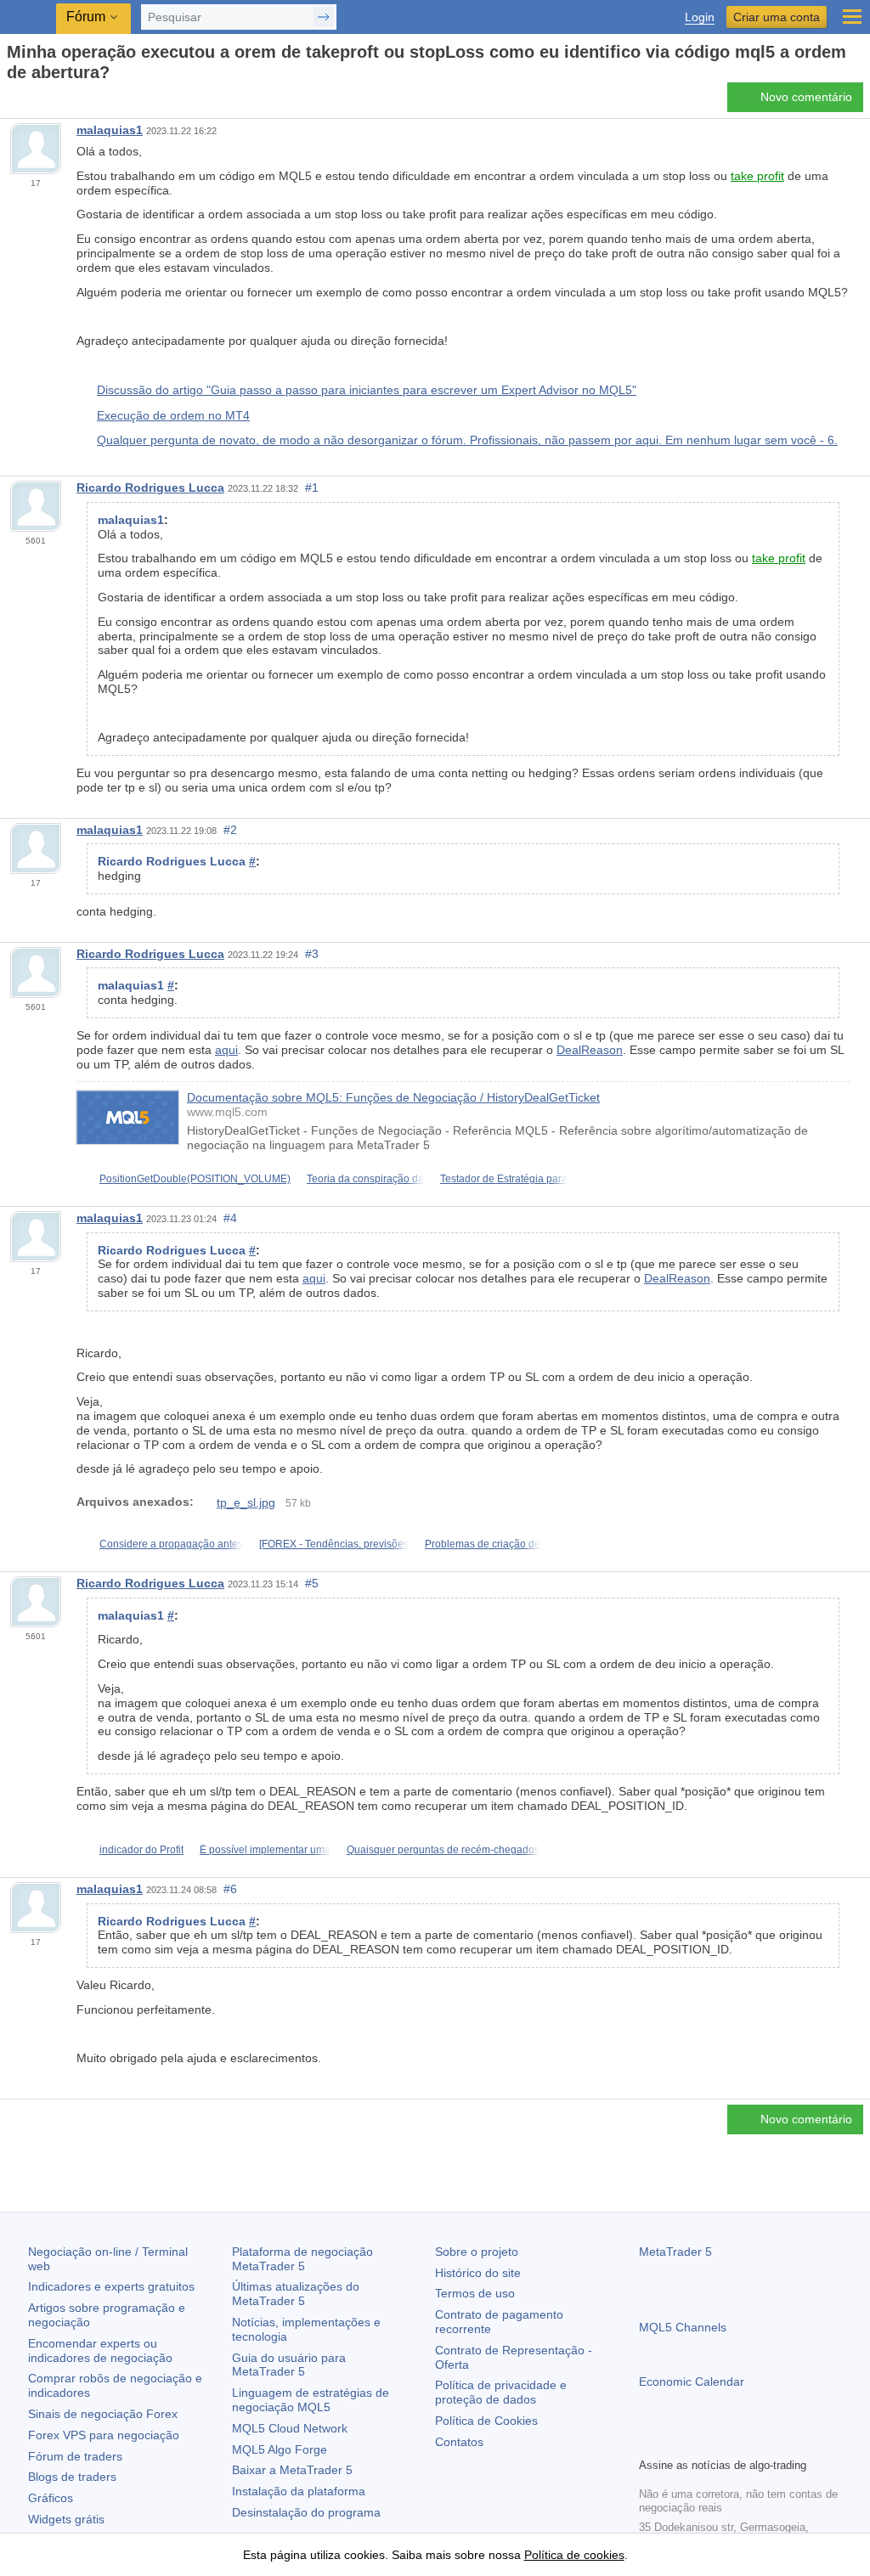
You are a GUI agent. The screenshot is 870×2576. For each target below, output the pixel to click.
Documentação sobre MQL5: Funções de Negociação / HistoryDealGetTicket (393, 1097)
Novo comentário (806, 97)
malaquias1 (110, 130)
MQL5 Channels (683, 2327)
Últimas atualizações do (296, 2294)
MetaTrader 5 (675, 2252)
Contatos (459, 2442)
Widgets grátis (66, 2519)
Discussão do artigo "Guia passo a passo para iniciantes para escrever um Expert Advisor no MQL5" (367, 390)
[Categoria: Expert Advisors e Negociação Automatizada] (32, 102)
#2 (230, 830)
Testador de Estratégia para (504, 1179)
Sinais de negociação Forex (103, 2414)
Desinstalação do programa (306, 2512)
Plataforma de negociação (302, 2259)
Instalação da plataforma (299, 2491)
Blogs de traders (72, 2477)
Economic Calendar (692, 2382)
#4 (230, 1218)
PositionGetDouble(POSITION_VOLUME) (195, 1179)
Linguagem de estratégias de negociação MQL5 (311, 2400)
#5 (312, 1583)
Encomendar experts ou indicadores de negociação (100, 2351)
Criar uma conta (777, 17)
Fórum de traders (75, 2456)
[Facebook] (649, 2442)
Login (700, 17)
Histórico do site (478, 2273)
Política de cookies (574, 2555)
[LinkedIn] (758, 2442)
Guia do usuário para (289, 2365)
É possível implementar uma (265, 1850)
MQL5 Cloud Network (290, 2428)
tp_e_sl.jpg (246, 1502)
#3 (312, 954)
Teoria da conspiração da (365, 1179)
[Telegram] (676, 2442)
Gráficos (51, 2498)
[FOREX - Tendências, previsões (334, 1544)
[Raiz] (12, 102)
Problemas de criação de (483, 1544)
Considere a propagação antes (171, 1544)
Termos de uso (475, 2293)
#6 (230, 1889)
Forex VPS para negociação (104, 2435)
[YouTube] (731, 2442)
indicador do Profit (141, 1850)
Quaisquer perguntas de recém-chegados (443, 1850)
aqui (226, 1050)
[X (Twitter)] (703, 2442)
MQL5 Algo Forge (280, 2449)
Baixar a (292, 2470)
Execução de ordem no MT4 (173, 415)
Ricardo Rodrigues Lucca (150, 488)
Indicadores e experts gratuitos (111, 2286)
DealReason (590, 1050)
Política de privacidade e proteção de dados (501, 2392)
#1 (312, 488)
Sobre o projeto (477, 2252)
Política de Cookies (486, 2421)
